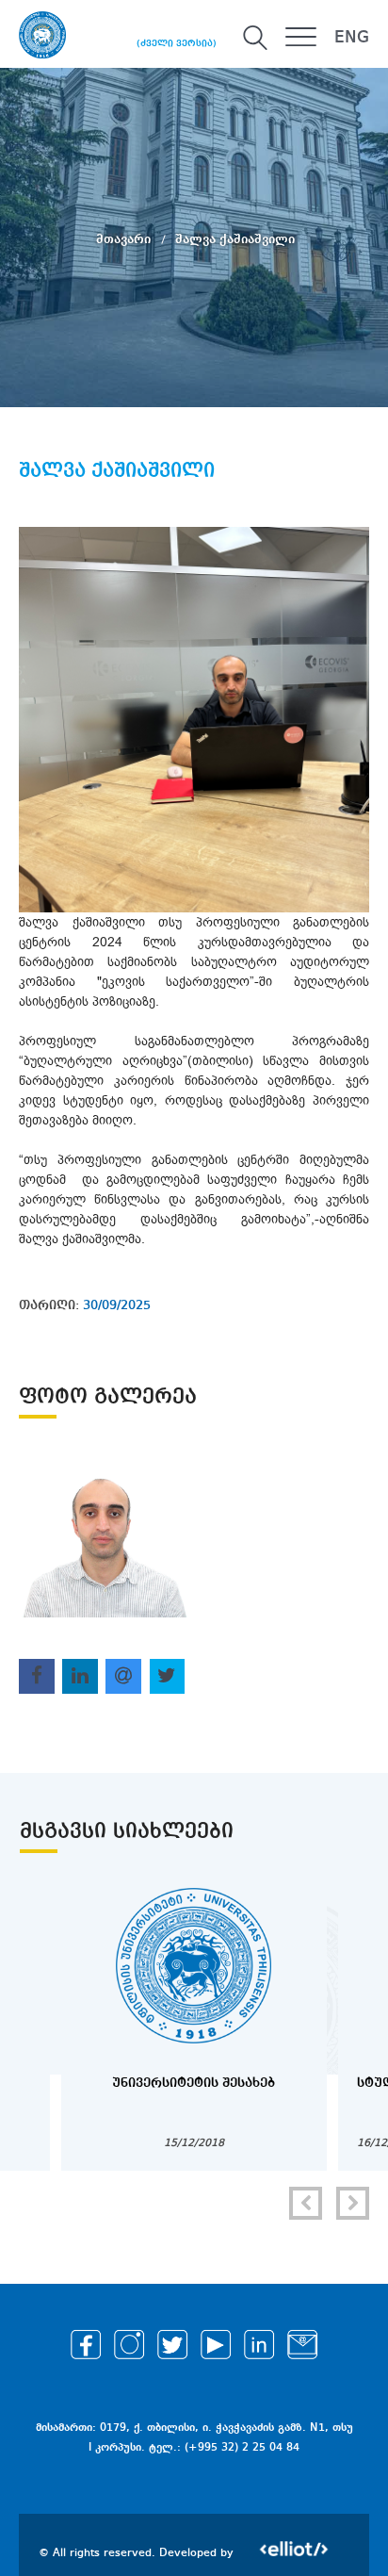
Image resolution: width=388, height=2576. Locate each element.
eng (352, 38)
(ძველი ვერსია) (177, 43)
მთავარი (125, 239)
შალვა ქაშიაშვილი (235, 239)
